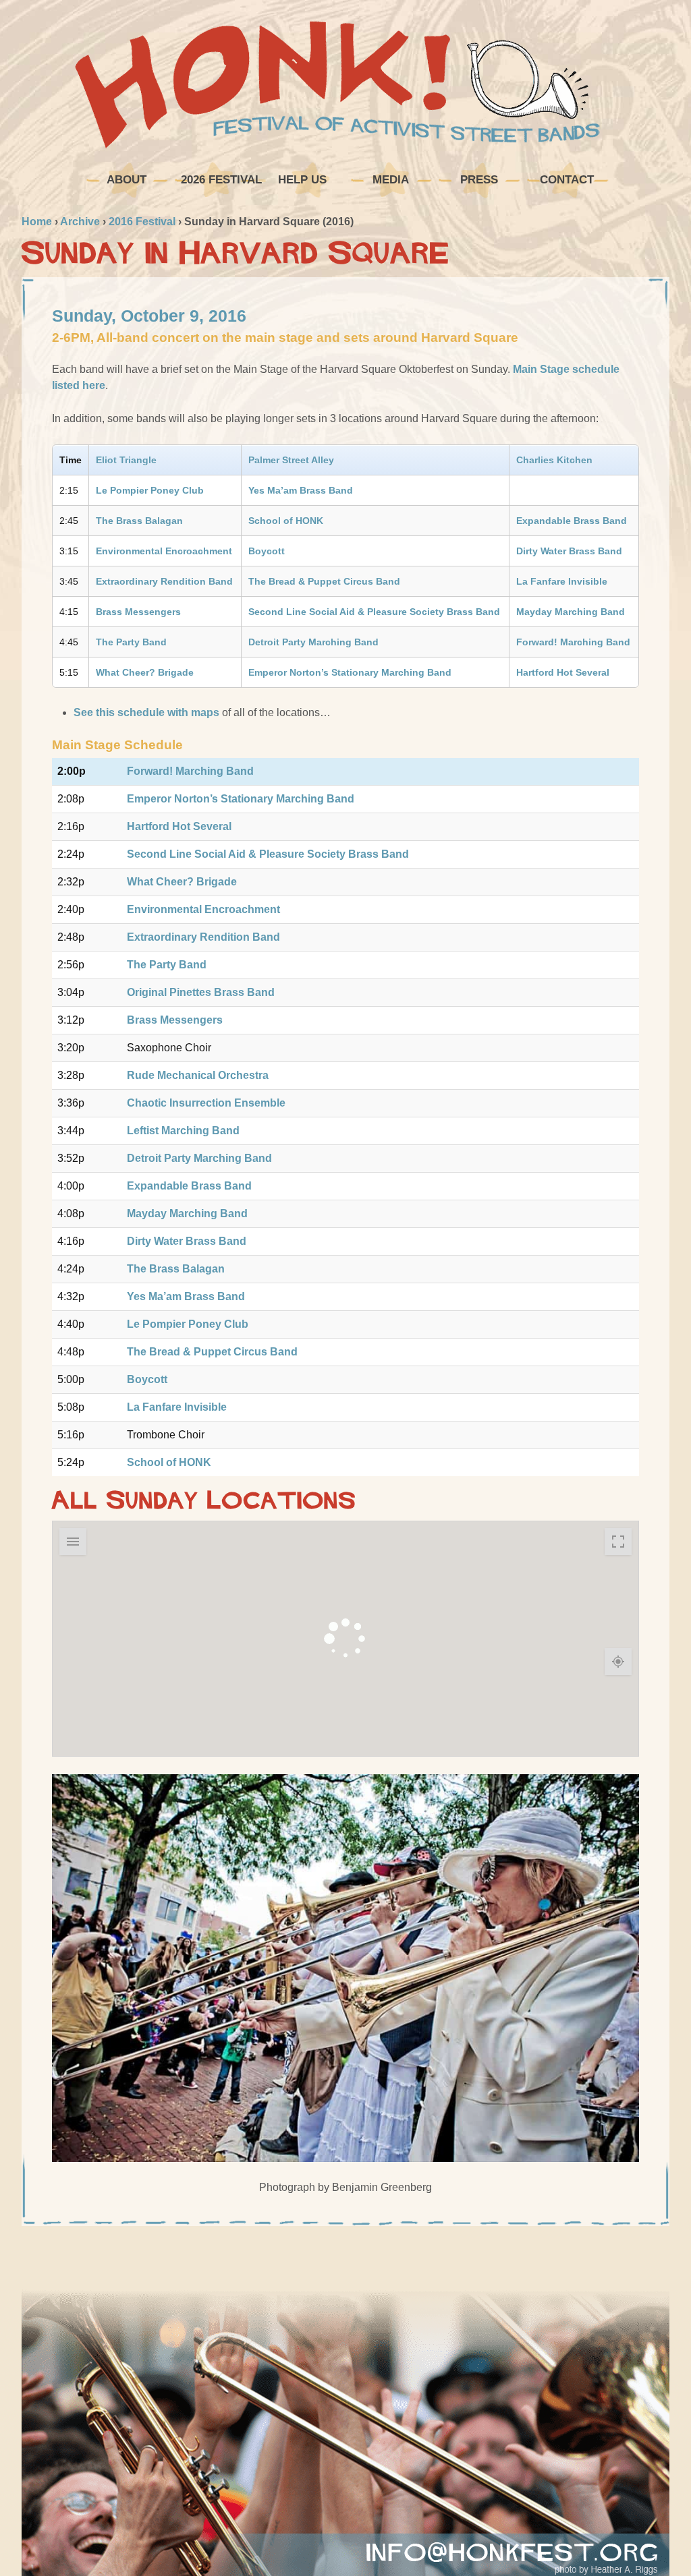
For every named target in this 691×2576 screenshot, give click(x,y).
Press (479, 180)
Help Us (302, 180)
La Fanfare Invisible (562, 581)
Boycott (267, 551)
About (127, 180)
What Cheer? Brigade (145, 672)
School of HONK (286, 521)
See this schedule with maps (146, 712)
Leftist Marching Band (183, 1131)
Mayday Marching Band (571, 612)
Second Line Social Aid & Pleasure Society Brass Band (374, 612)
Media (391, 180)
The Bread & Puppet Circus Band (324, 581)
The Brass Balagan (139, 521)
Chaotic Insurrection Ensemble (206, 1103)
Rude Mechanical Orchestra (198, 1075)
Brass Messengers (138, 612)
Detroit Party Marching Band (313, 642)
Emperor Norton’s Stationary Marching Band (350, 672)
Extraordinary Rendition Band (164, 581)
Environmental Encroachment (164, 551)
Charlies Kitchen (554, 460)
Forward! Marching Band (573, 642)
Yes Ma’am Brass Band (301, 490)
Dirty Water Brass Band (569, 551)
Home (37, 222)
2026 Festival (220, 180)
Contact (567, 180)
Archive (80, 222)
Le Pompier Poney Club (150, 490)
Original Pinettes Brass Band (201, 992)
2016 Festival (142, 222)
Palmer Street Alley (291, 460)
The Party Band (131, 642)
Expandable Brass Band (572, 521)
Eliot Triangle (126, 460)
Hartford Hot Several (563, 672)
